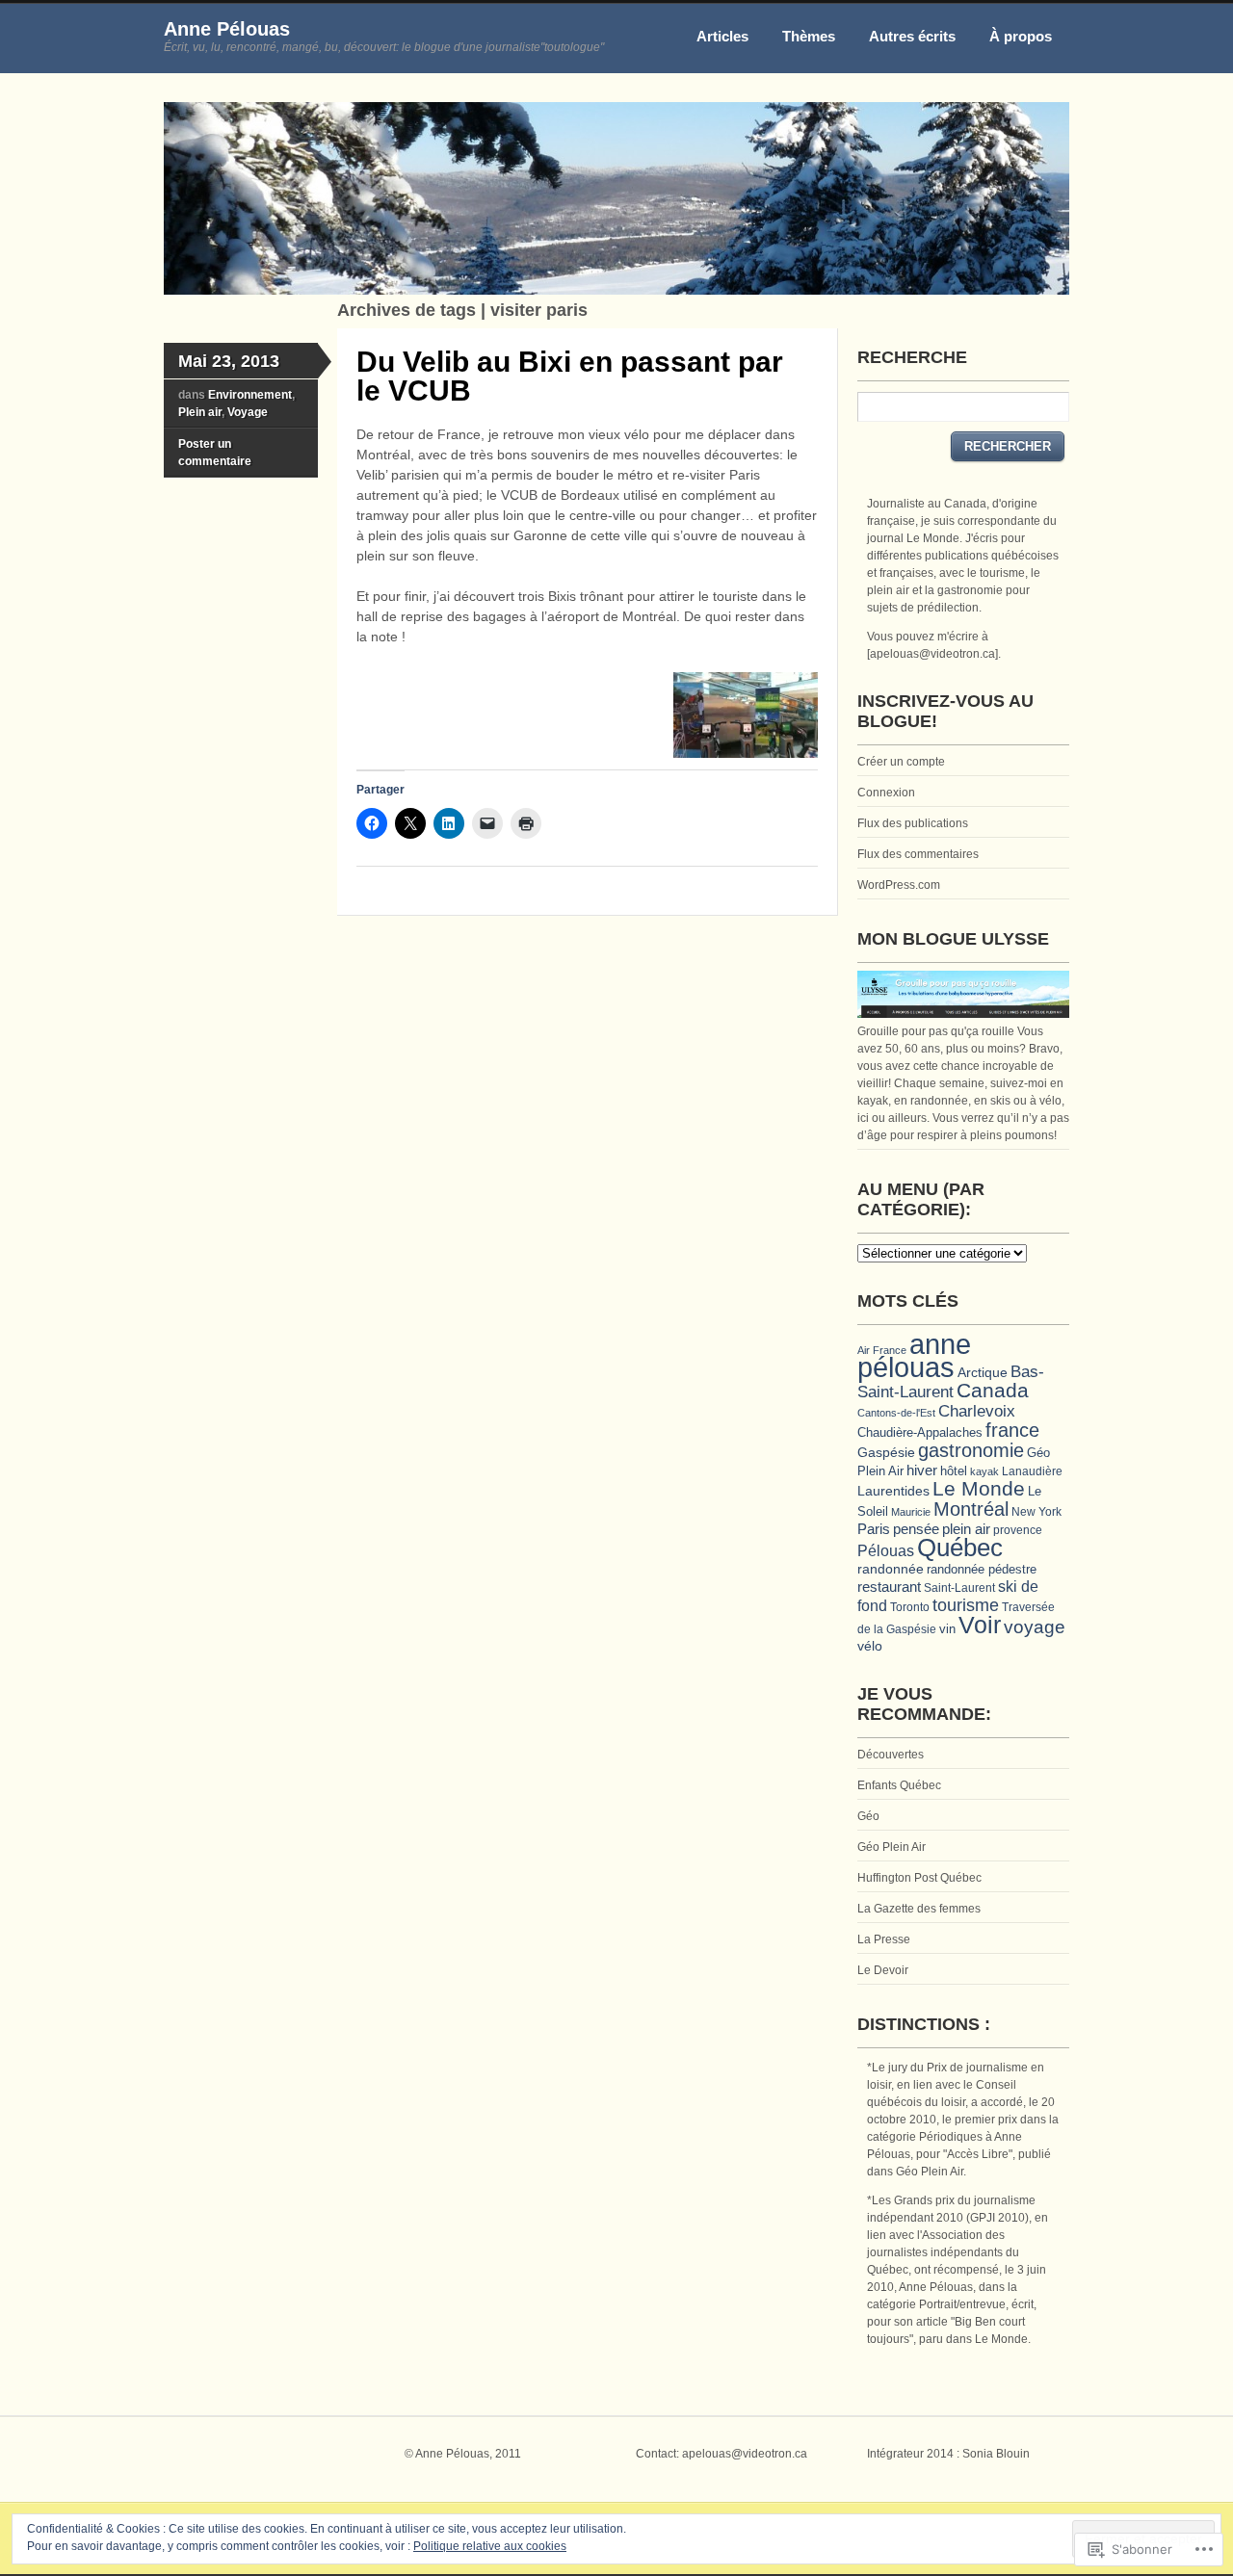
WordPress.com (899, 885)
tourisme (966, 1605)
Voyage (248, 412)
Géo (868, 1816)
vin (947, 1629)
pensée (916, 1529)
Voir (980, 1625)
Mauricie (911, 1512)
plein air (966, 1529)
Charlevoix (977, 1411)
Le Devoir (883, 1970)
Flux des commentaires (918, 854)
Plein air (200, 412)
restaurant (889, 1587)
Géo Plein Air (892, 1847)
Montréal (971, 1509)
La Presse (884, 1939)
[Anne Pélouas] (616, 291)
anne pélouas (914, 1355)
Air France (882, 1350)
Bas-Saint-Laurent (951, 1381)
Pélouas (886, 1550)
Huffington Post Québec (919, 1878)
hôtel (954, 1471)
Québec (960, 1548)
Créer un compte (901, 762)
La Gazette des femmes (919, 1909)
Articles (722, 36)
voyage (1035, 1627)
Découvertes (891, 1755)
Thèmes (809, 36)
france (1012, 1430)
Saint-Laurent (959, 1587)
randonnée (891, 1569)
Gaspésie (886, 1452)
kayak (984, 1471)
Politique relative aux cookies (490, 2546)
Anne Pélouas (227, 29)
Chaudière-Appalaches (920, 1432)
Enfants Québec (899, 1785)
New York (1036, 1511)
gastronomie (971, 1450)
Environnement (250, 395)
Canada (993, 1390)
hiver (922, 1470)
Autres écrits (912, 36)
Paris (874, 1529)
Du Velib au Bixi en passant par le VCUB (570, 376)
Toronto (910, 1607)
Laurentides (893, 1491)
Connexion (886, 793)
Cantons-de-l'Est (896, 1413)
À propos (1021, 36)
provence (1018, 1530)
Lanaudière (1032, 1471)
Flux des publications (913, 823)
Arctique (983, 1372)
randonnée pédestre (982, 1569)
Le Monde (979, 1489)
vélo (870, 1646)
